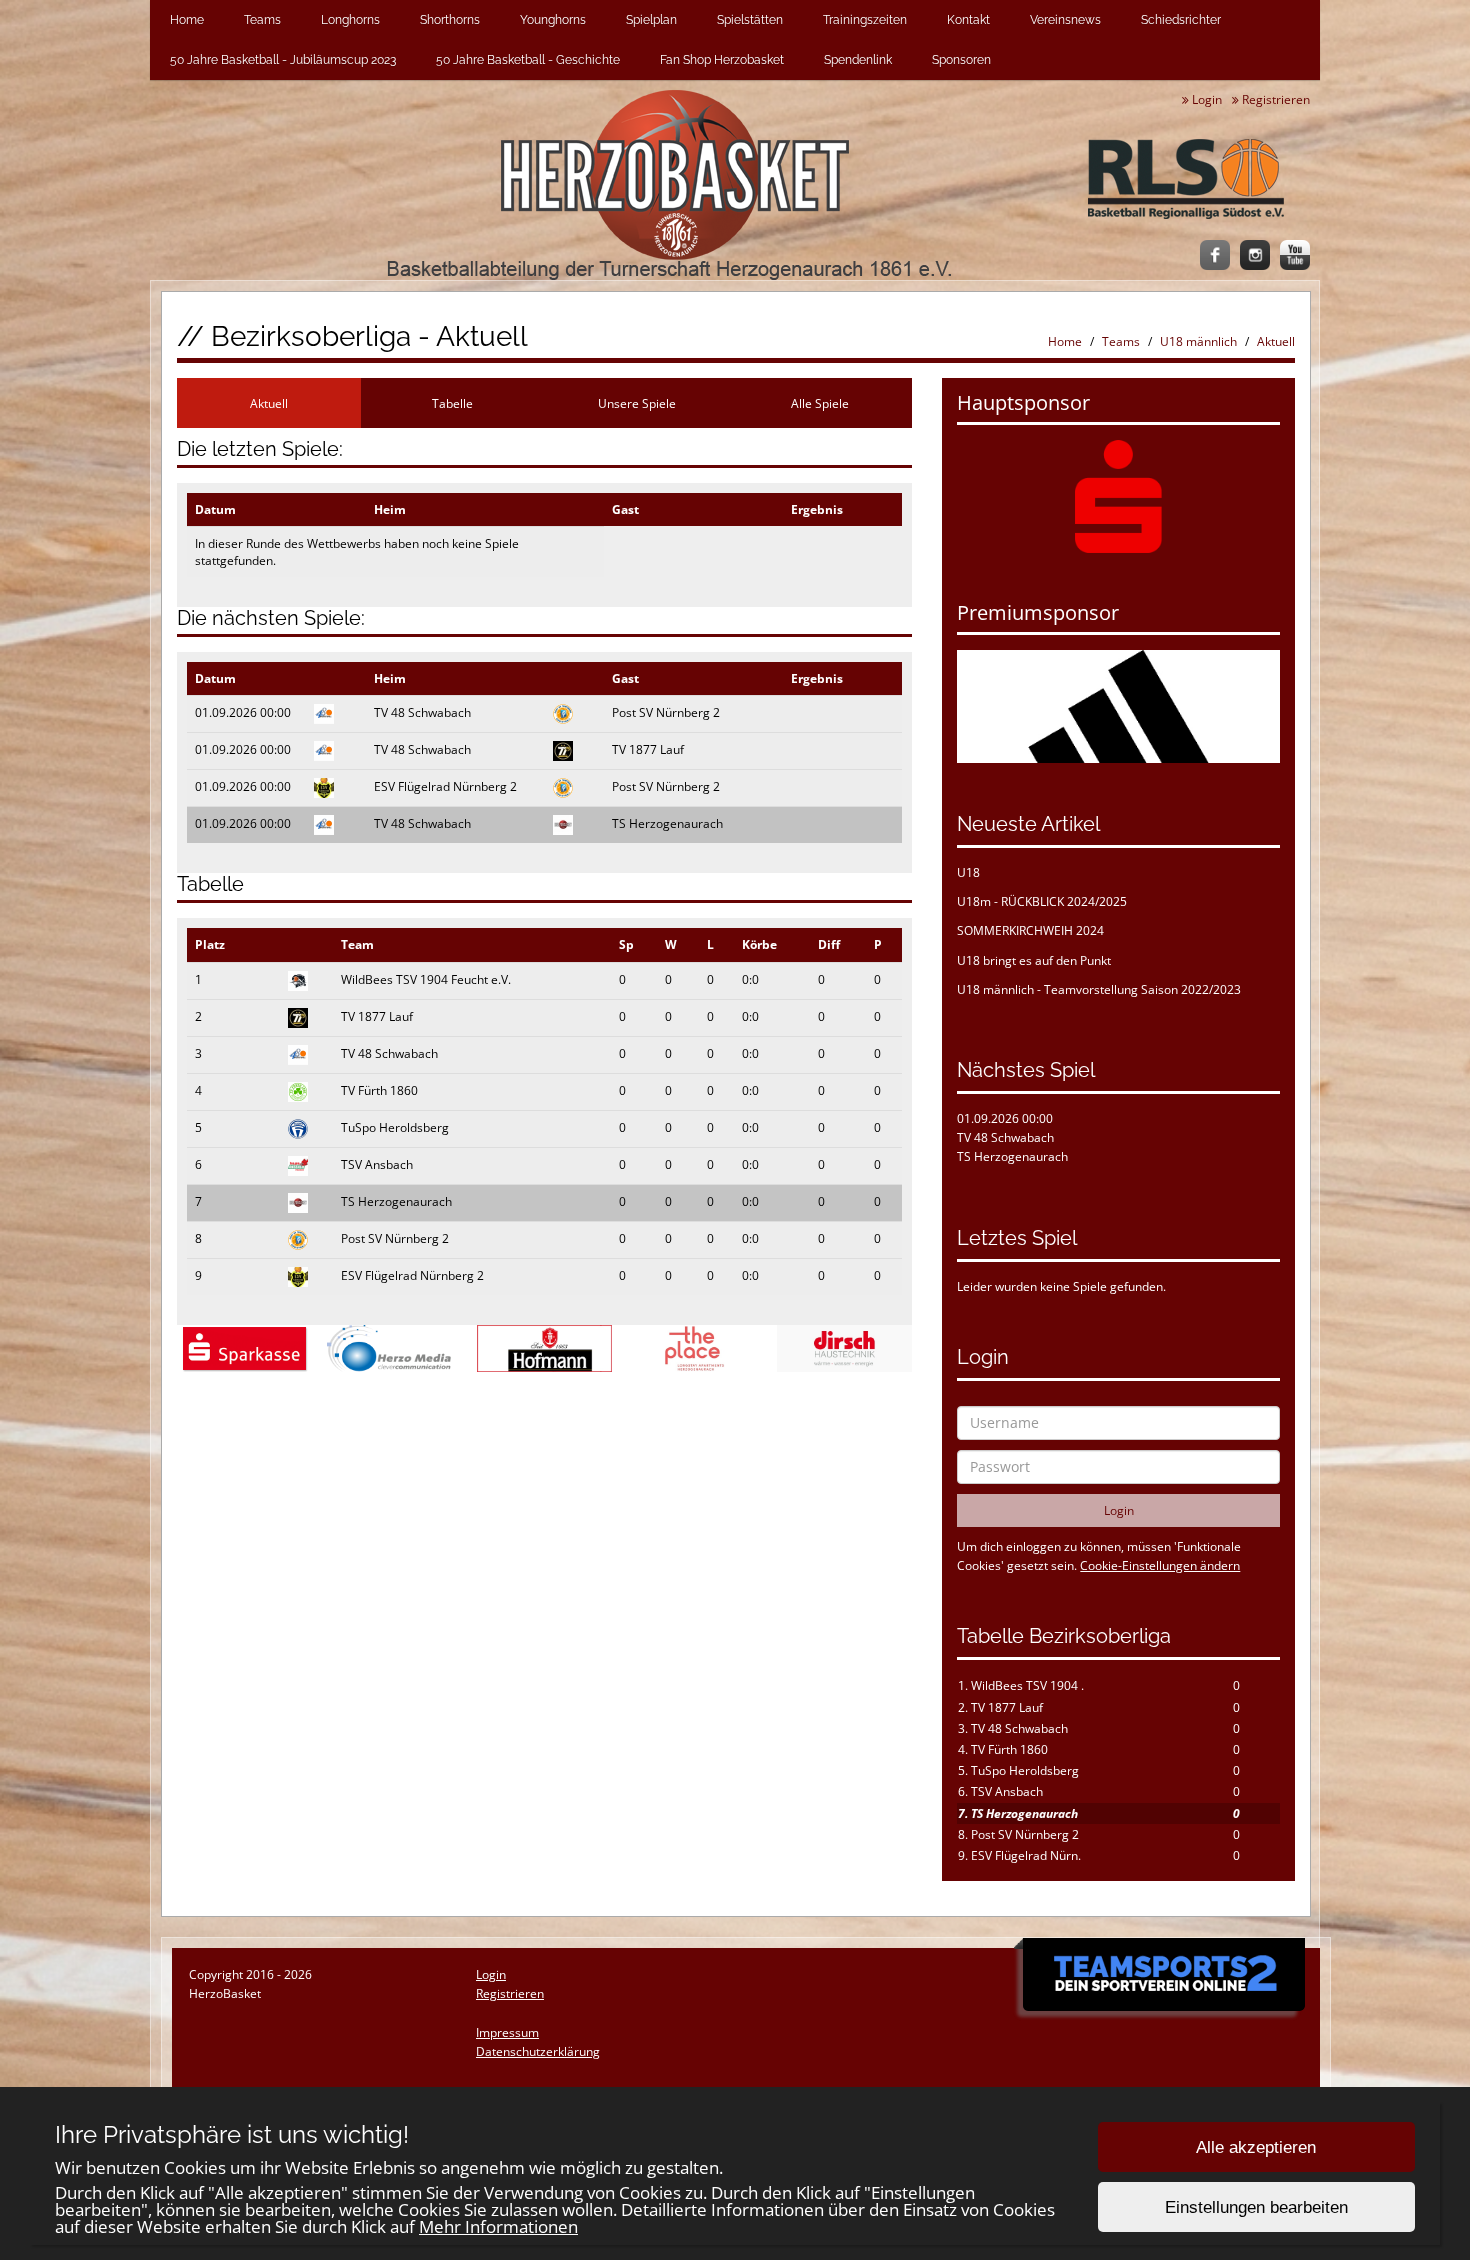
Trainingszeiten (865, 20)
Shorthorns (450, 20)
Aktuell (1276, 341)
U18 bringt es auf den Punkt (1034, 960)
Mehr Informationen (498, 2226)
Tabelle (452, 403)
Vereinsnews (1065, 20)
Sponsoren (961, 60)
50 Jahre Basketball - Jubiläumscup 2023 (283, 60)
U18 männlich (1198, 341)
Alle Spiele (820, 403)
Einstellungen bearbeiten (1256, 2207)
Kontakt (968, 20)
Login (1205, 99)
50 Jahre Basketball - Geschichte (528, 60)
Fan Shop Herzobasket (722, 60)
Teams (262, 20)
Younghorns (553, 20)
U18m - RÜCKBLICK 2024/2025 (1042, 901)
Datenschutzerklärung (538, 2051)
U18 (968, 872)
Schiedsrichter (1181, 20)
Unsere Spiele (637, 403)
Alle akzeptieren (1256, 2147)
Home (187, 20)
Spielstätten (750, 20)
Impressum (507, 2032)
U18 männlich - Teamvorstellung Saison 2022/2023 (1099, 989)
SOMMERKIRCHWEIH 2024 (1030, 930)
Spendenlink (858, 60)
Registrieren (1274, 99)
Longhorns (350, 20)
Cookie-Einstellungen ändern (1160, 1565)
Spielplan (651, 20)
